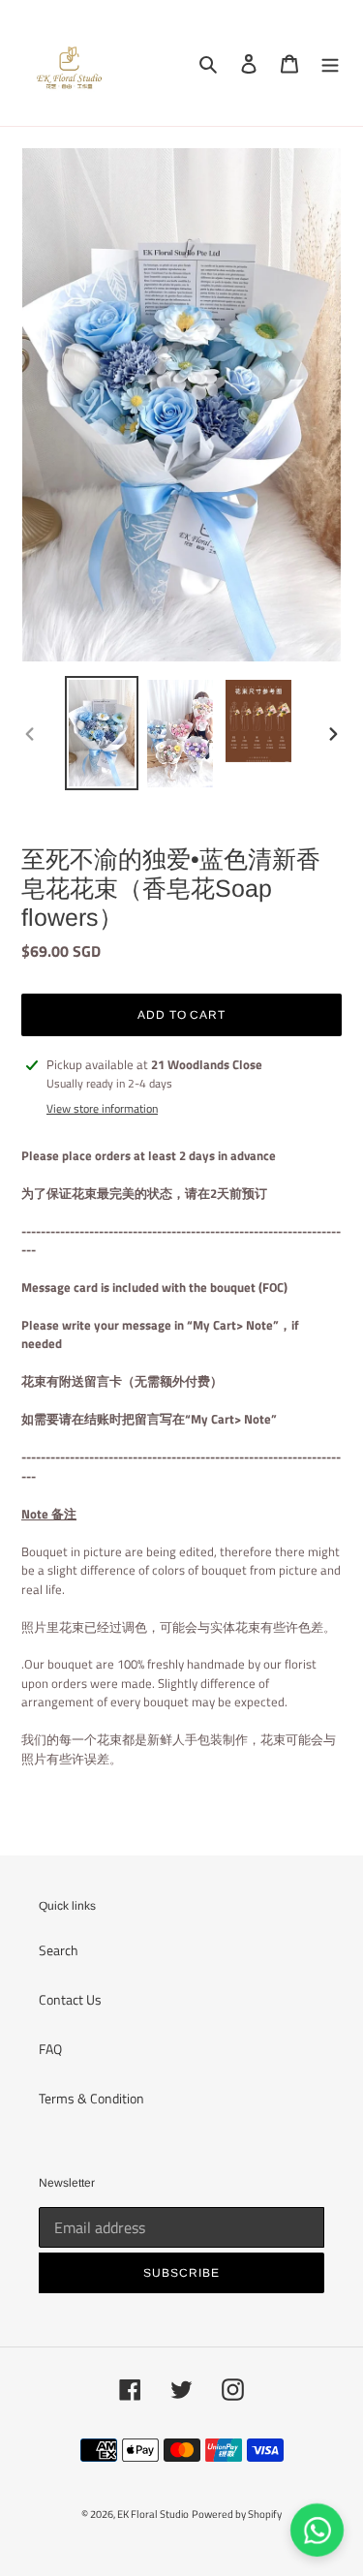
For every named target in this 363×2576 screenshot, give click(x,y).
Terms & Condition (91, 2098)
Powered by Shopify (237, 2514)
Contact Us (70, 1999)
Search (59, 1950)
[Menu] (330, 63)
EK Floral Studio (153, 2514)
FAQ (50, 2049)
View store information (102, 1109)
